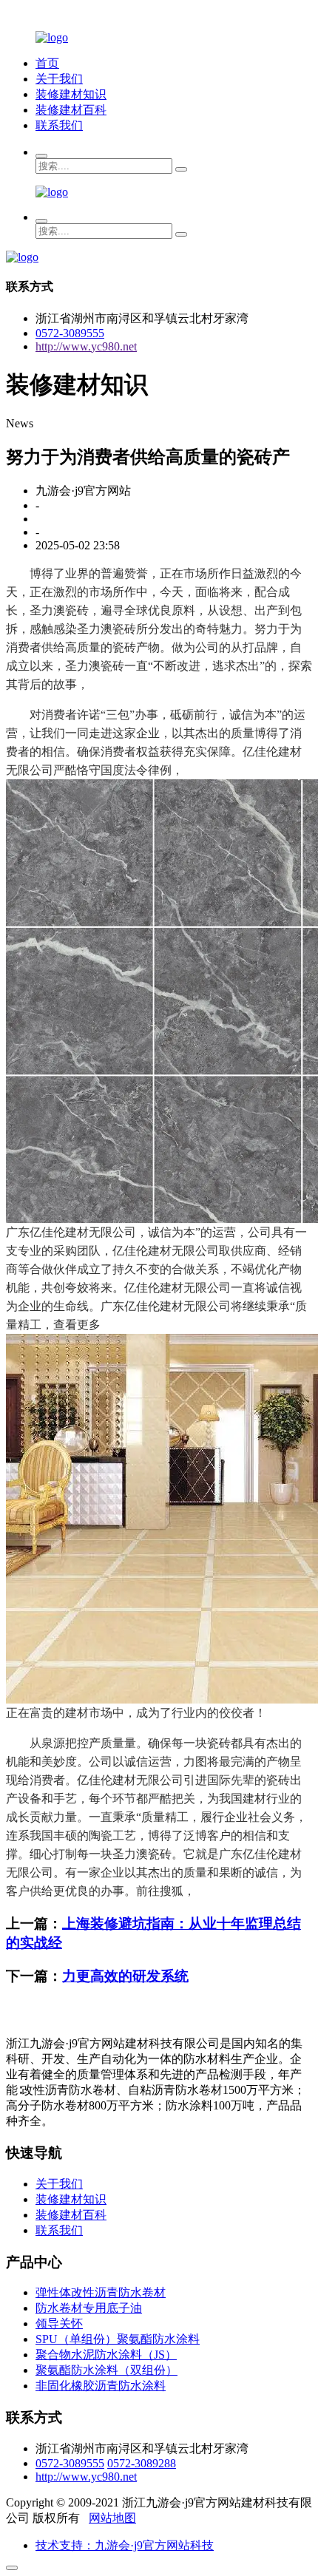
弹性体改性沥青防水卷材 (101, 2292)
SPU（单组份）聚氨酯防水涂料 (118, 2339)
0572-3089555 (70, 333)
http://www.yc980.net (86, 346)
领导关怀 (59, 2324)
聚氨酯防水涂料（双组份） (106, 2370)
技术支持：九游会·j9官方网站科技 (125, 2545)
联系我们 (59, 125)
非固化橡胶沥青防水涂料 (101, 2386)
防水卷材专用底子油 (89, 2308)
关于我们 (59, 79)
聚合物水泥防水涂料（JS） (106, 2355)
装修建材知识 (71, 94)
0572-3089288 (142, 2463)
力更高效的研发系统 (125, 1976)
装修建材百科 (71, 110)
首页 (47, 63)
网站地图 (112, 2518)
